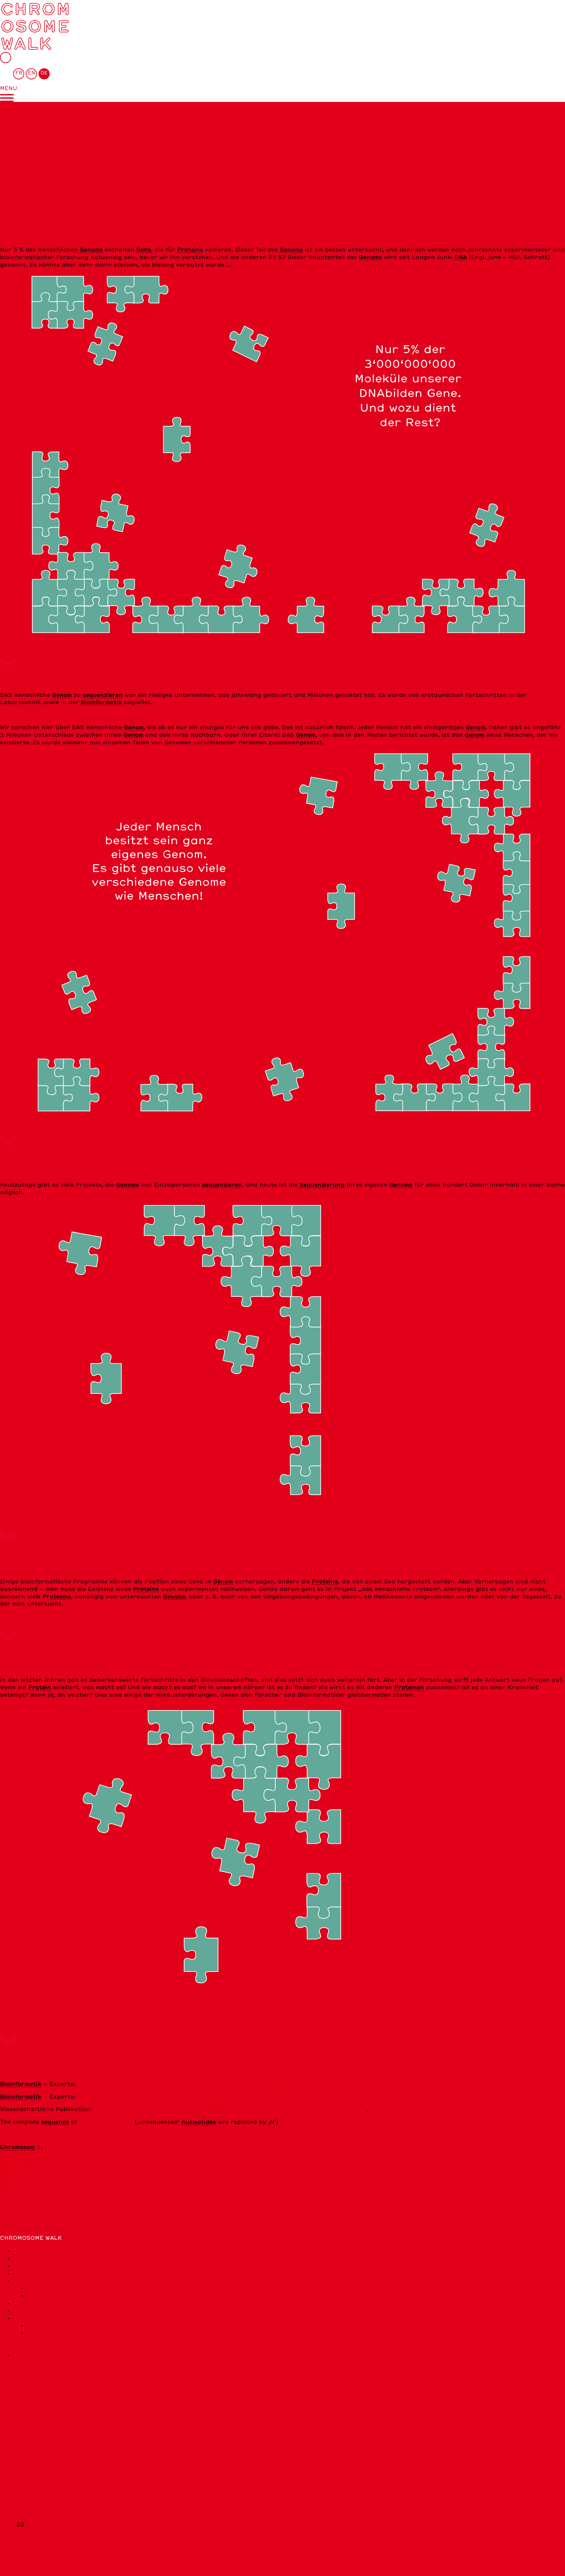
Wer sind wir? (33, 2303)
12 (20, 2450)
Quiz (20, 2281)
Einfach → (15, 2203)
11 (20, 2443)
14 (20, 2465)
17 (20, 2487)
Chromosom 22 (100, 183)
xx (20, 2532)
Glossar (25, 2273)
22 (103, 2122)
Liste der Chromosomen (35, 183)
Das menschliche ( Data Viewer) (146, 2097)
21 (20, 2517)
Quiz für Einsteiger (55, 2288)
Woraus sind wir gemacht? (53, 2266)
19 (20, 2502)
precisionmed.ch (37, 2355)
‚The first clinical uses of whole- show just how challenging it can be (227, 2109)
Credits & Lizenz (38, 2318)
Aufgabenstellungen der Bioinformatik (71, 2258)
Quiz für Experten (54, 2296)
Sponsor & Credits (54, 2326)
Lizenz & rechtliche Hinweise (69, 2333)
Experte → (16, 2210)
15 (20, 2472)
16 (20, 2480)
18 (20, 2495)
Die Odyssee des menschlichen (102, 2147)
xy (20, 2540)
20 (20, 2510)
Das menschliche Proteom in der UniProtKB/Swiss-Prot (179, 2084)
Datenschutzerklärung (48, 2311)
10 (20, 2435)
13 (20, 2457)
